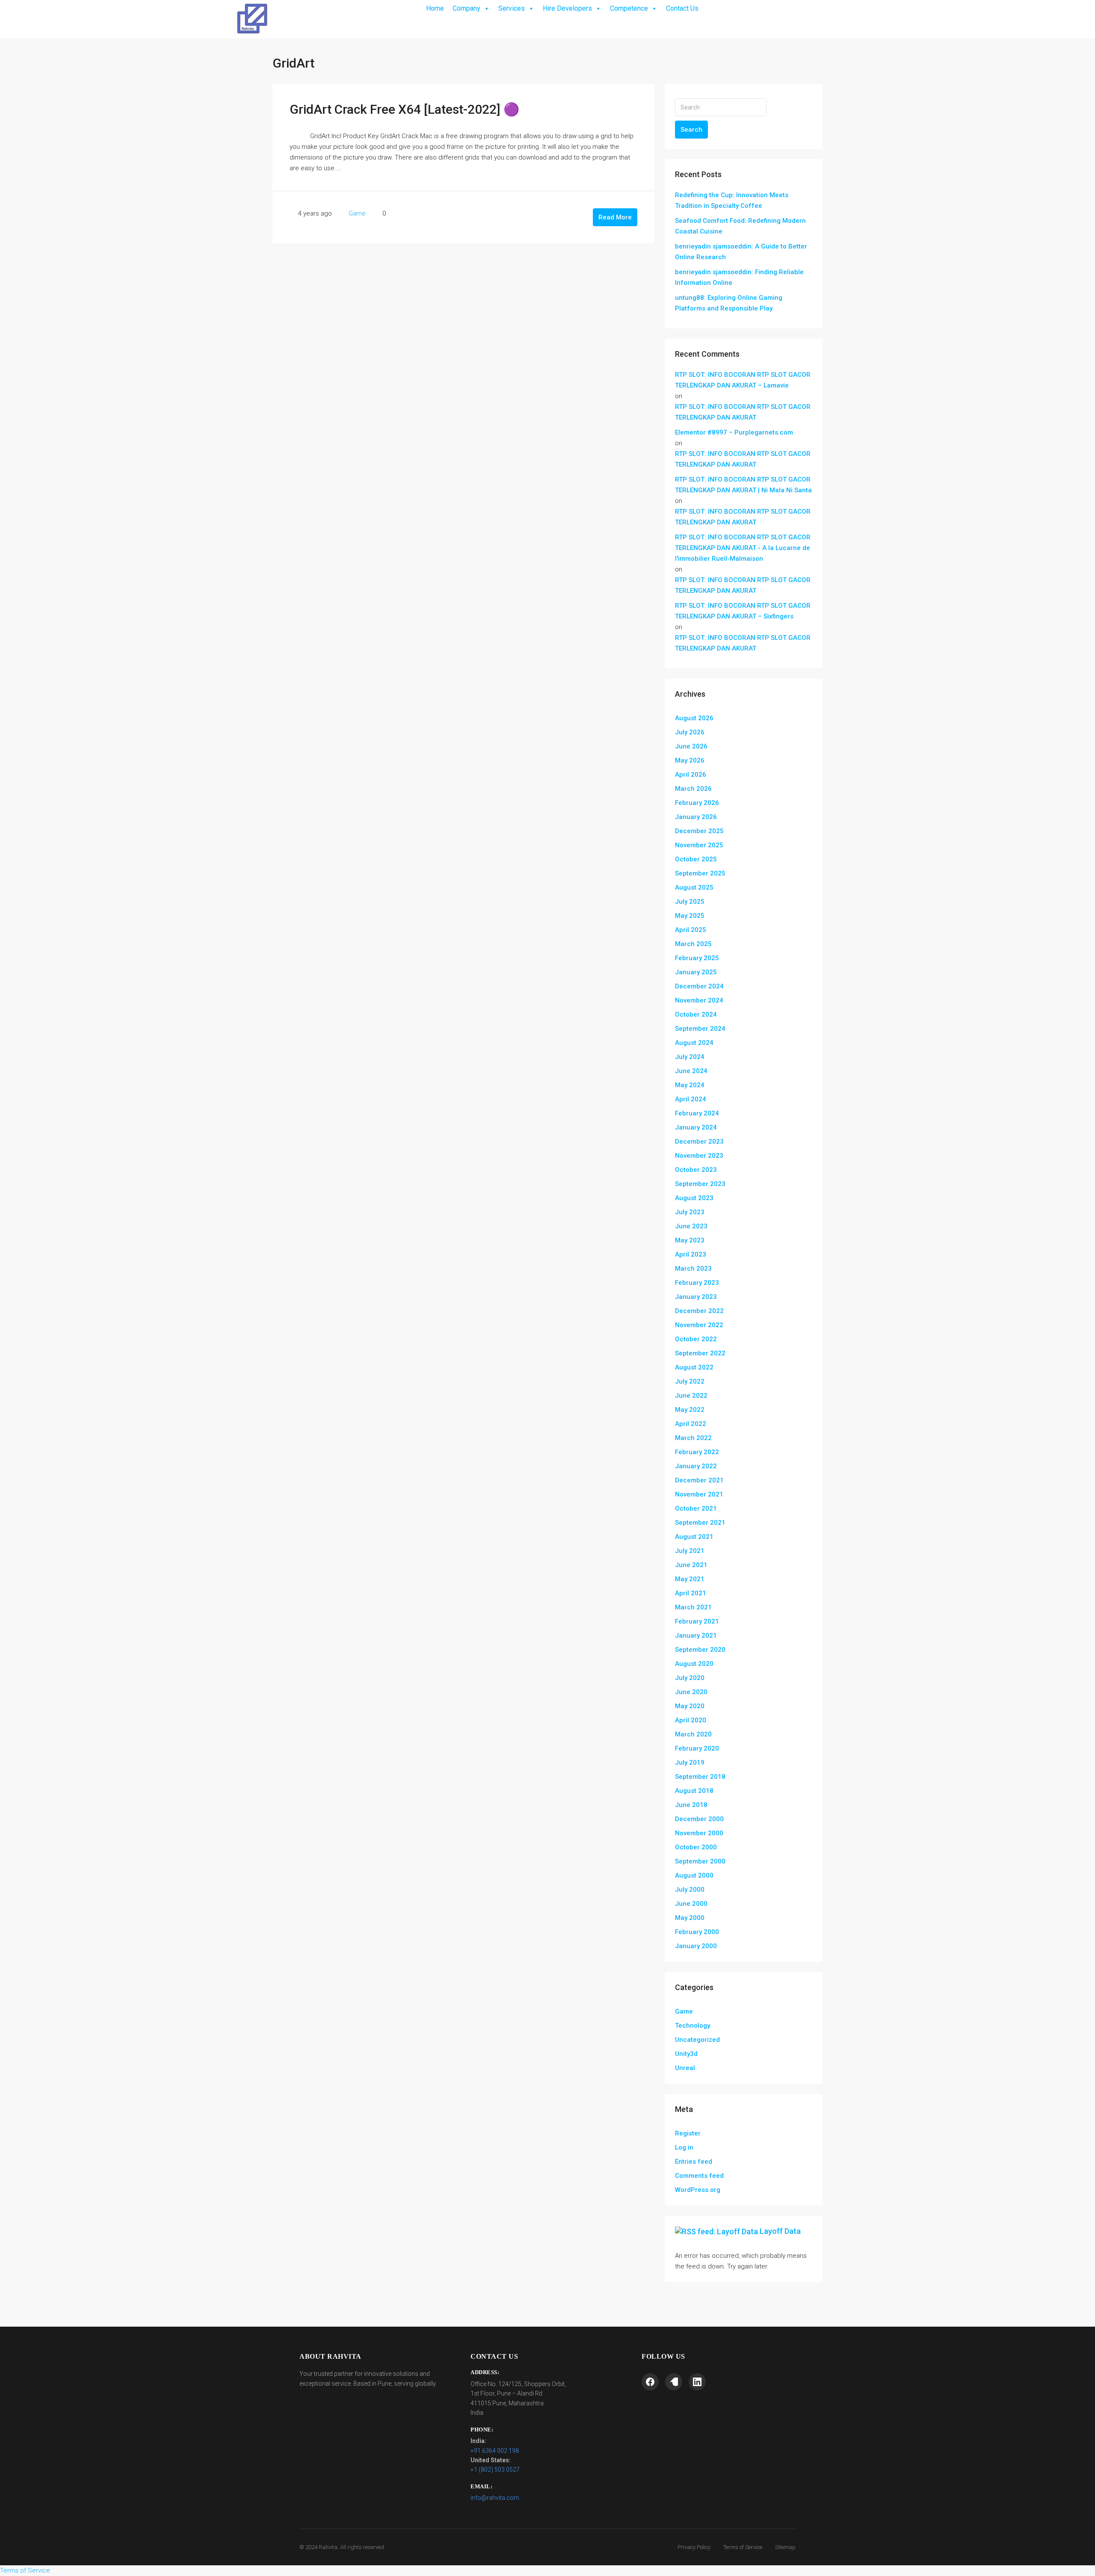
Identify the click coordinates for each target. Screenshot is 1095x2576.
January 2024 (696, 1127)
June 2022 (691, 1396)
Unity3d (686, 2054)
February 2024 (697, 1113)
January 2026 (696, 817)
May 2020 (690, 1706)
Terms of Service (743, 2547)
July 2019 (690, 1763)
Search (691, 130)
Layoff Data (780, 2231)
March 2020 (693, 1734)
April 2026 (691, 775)
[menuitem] (809, 19)
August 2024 (694, 1043)
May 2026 (690, 760)
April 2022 (691, 1424)
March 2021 (693, 1607)
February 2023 (697, 1283)
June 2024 (691, 1071)
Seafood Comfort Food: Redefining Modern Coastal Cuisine (740, 226)
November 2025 (699, 845)
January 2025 (696, 972)
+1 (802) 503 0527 (495, 2470)
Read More (615, 217)
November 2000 (699, 1833)
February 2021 (697, 1621)
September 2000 (700, 1861)
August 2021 (694, 1537)
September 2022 (700, 1353)
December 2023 (699, 1142)
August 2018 (694, 1791)
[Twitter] (674, 2382)
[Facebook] (650, 2382)
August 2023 (694, 1198)
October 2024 (696, 1014)
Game (357, 213)
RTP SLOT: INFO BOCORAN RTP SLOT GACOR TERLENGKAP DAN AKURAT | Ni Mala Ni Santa (743, 485)
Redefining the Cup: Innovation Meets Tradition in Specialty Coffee (732, 200)
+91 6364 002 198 (495, 2451)
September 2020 (700, 1650)
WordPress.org (698, 2190)
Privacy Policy (694, 2547)
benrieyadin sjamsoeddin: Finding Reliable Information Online (739, 277)
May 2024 (690, 1085)
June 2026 (691, 746)
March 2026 (693, 789)
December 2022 (699, 1311)
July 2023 (690, 1212)
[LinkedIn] (697, 2382)
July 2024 (690, 1057)
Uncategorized (697, 2040)
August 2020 (694, 1664)
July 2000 (690, 1890)
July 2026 (690, 732)
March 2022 (693, 1438)
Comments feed (699, 2176)
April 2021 (691, 1593)
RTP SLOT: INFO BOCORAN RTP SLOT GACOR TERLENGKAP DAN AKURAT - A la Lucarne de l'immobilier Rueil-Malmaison (743, 548)
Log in (684, 2147)
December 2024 (699, 986)
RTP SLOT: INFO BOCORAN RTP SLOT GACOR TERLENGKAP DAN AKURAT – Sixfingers (743, 611)
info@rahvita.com (495, 2498)
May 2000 (690, 1918)
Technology (693, 2026)
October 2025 (696, 859)
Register (688, 2133)
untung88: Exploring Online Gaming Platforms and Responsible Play (729, 303)
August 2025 (694, 887)
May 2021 (690, 1579)
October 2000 (696, 1847)
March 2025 (693, 944)
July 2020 (690, 1678)
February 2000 (697, 1932)
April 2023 (691, 1254)
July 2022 (690, 1381)
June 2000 (691, 1904)
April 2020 (691, 1720)
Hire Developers (567, 8)
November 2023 (699, 1156)
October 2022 (696, 1339)
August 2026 (694, 718)
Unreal (685, 2068)
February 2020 (697, 1748)
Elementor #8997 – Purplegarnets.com (734, 432)
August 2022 (694, 1367)
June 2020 (691, 1692)
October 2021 (696, 1508)
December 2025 (699, 831)
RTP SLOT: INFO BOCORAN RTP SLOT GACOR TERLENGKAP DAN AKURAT (743, 412)
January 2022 (696, 1466)
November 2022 (699, 1325)
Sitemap (785, 2547)
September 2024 (700, 1029)
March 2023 (693, 1269)
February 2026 (697, 803)
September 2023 (700, 1184)
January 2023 (696, 1297)
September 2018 (700, 1777)
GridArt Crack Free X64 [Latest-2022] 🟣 (404, 109)
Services (512, 8)
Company (466, 8)
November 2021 (699, 1494)
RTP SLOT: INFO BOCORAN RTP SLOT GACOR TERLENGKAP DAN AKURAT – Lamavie (743, 380)
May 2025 (690, 916)
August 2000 (694, 1875)
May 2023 (690, 1240)
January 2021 (696, 1636)
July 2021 (690, 1551)
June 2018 (691, 1805)
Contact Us (682, 8)
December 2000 (699, 1819)
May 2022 (690, 1410)
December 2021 (699, 1480)
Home (435, 8)
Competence (629, 8)
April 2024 (691, 1099)
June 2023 (691, 1226)
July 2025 (690, 902)
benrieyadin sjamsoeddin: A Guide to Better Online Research (741, 252)
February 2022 (697, 1452)
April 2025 (691, 930)
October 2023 (696, 1170)
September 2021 (700, 1523)
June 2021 (691, 1565)
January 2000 (696, 1946)
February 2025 (697, 958)
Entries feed (694, 2162)
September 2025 (700, 873)
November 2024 (699, 1000)
